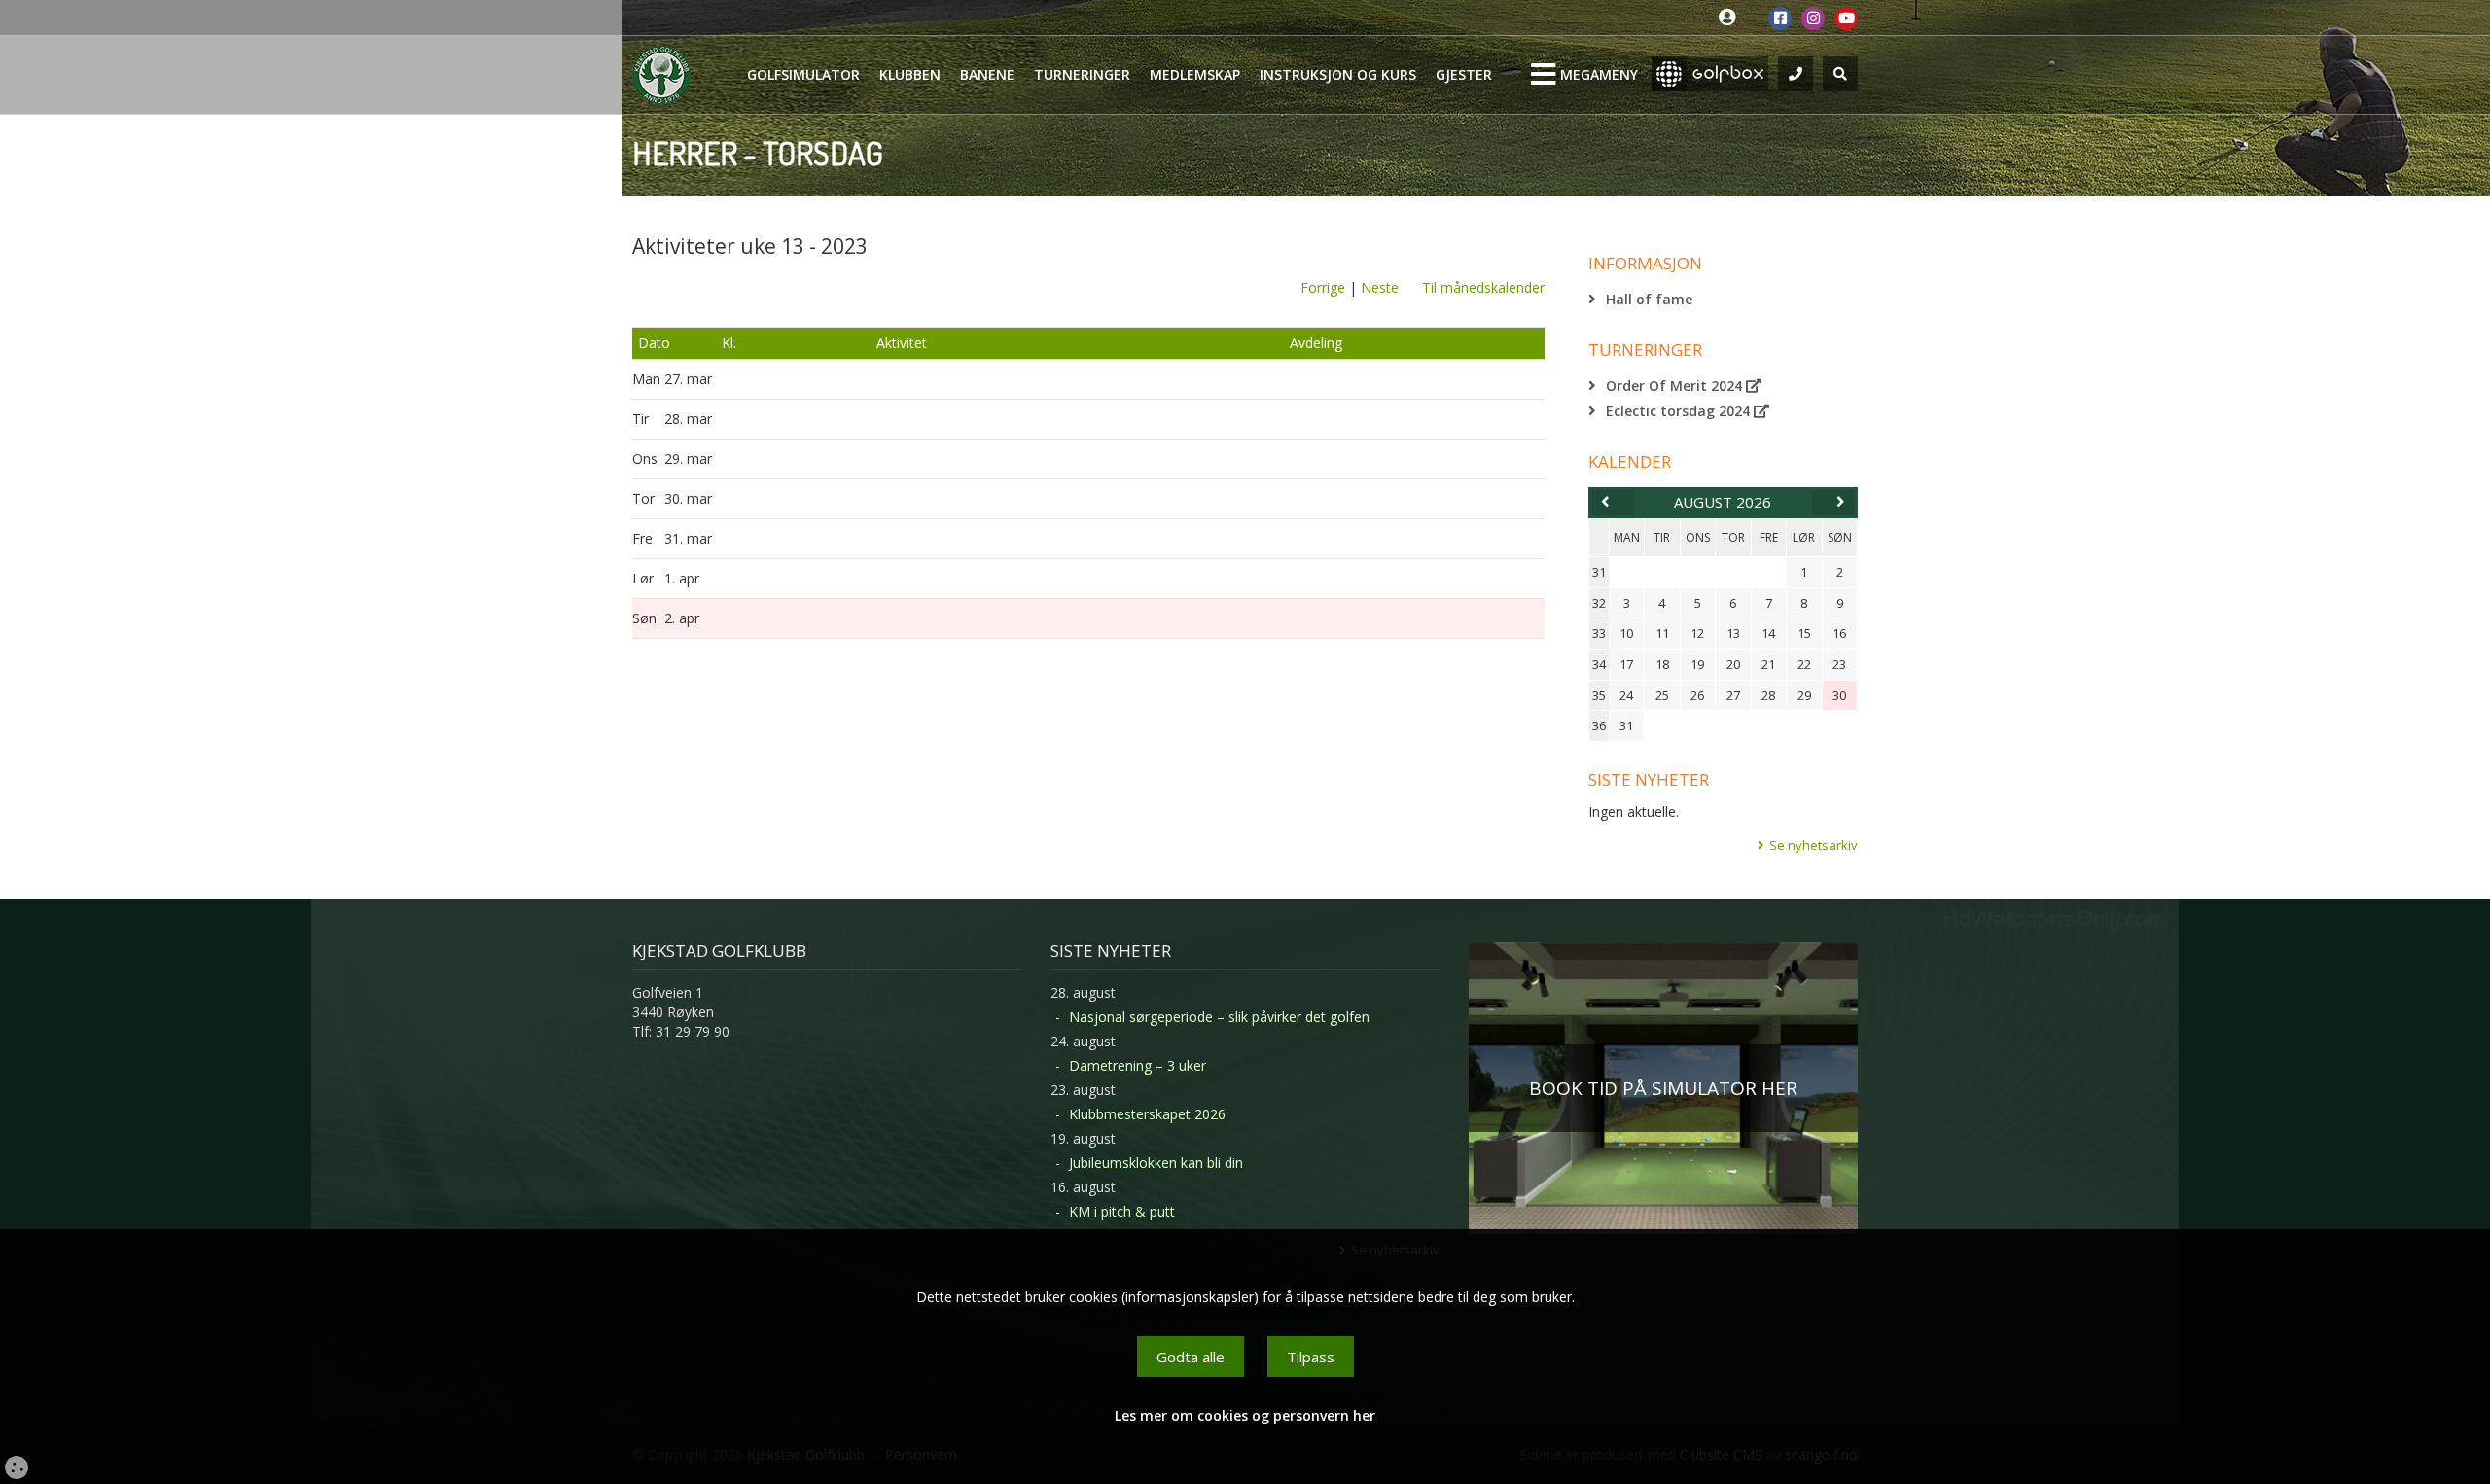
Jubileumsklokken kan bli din (1156, 1163)
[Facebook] (1780, 18)
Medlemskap (1195, 74)
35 (1599, 695)
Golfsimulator (803, 74)
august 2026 (1723, 502)
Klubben (910, 74)
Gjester (1464, 74)
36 (1599, 725)
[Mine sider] (1732, 18)
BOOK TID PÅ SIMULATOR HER (1663, 1088)
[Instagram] (1813, 18)
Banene (987, 74)
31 (1599, 572)
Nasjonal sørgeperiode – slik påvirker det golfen (1219, 1017)
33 (1599, 633)
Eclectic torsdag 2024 (1680, 411)
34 (1599, 664)
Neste (1380, 287)
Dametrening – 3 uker (1138, 1065)
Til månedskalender (1483, 287)
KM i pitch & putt (1122, 1211)
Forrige (1323, 287)
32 (1599, 603)
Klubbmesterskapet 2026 (1147, 1114)
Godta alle (1191, 1357)
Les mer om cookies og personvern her (1245, 1415)
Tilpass (1311, 1357)
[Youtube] (1846, 18)
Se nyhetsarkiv (1814, 845)
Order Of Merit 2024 (1676, 386)
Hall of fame (1649, 299)
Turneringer (1082, 74)
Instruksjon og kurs (1338, 74)
